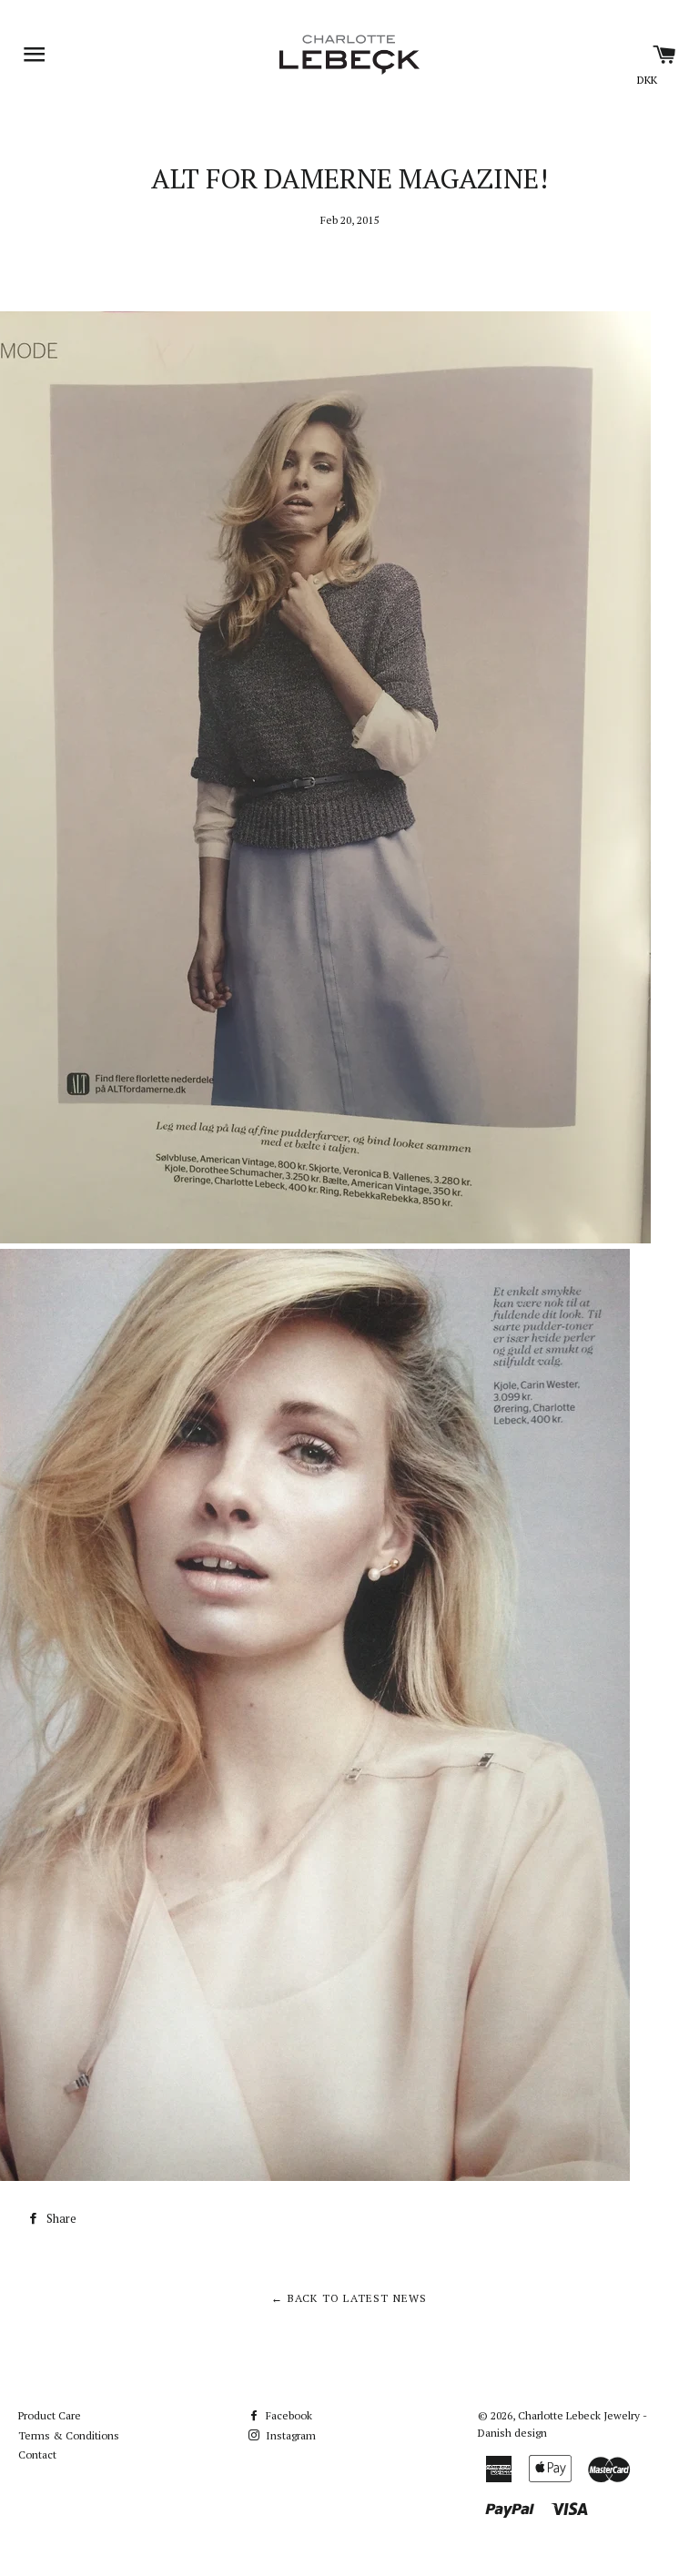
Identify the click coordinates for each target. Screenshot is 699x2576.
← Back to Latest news (349, 2298)
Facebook (288, 2415)
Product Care (50, 2415)
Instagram (289, 2435)
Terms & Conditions (69, 2435)
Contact (37, 2454)
